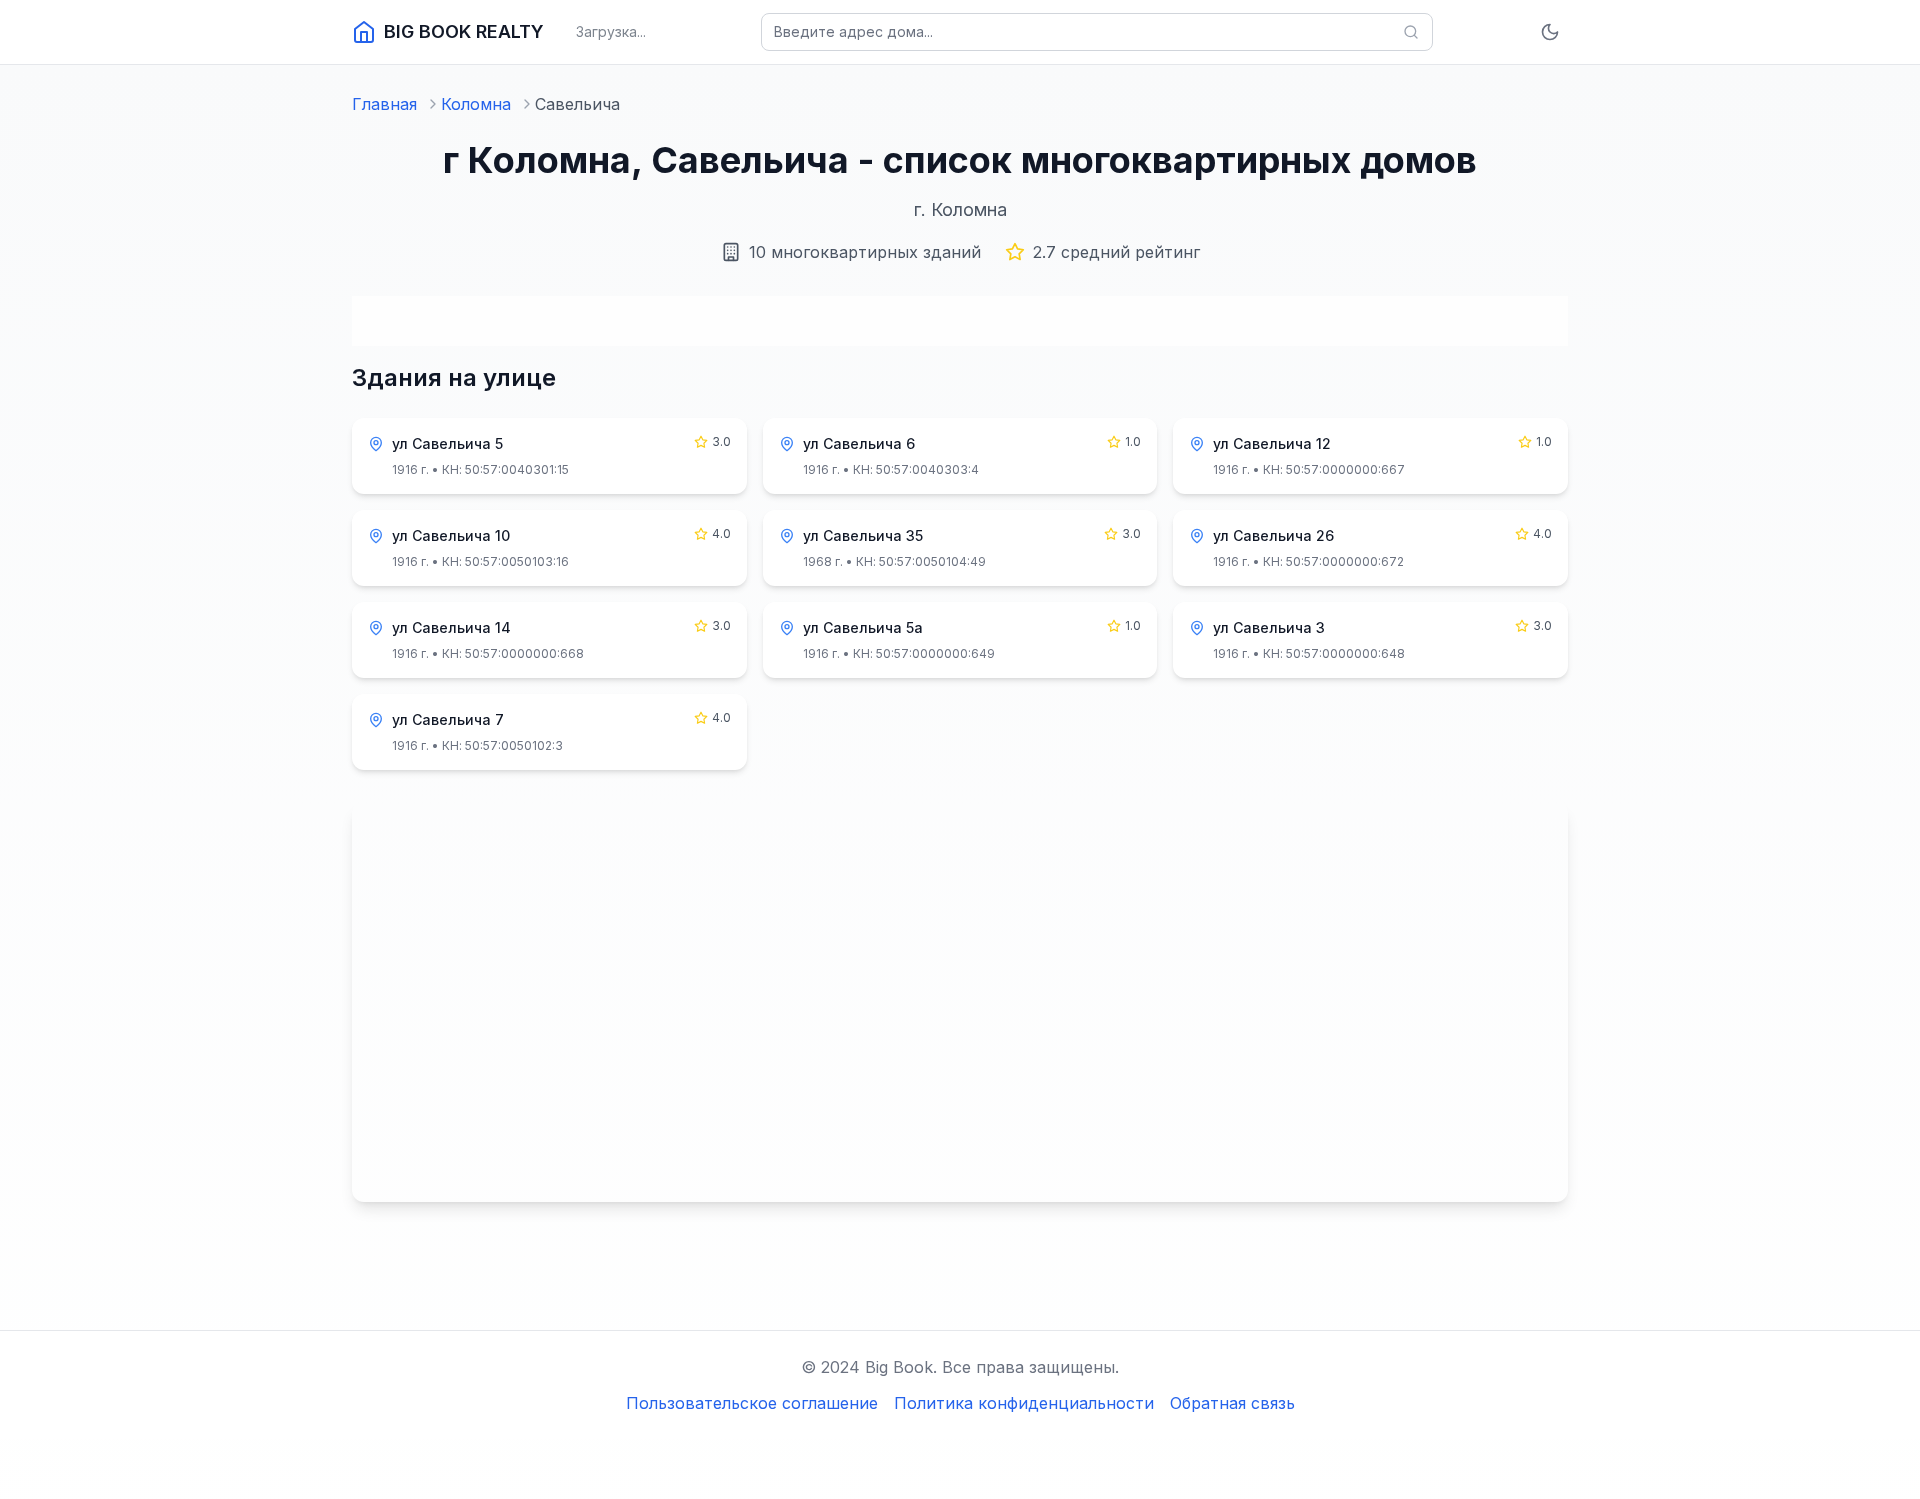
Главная (384, 104)
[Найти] (1411, 32)
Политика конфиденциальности (1024, 1403)
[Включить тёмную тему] (1550, 32)
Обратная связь (1232, 1403)
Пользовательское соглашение (752, 1403)
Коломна (476, 104)
